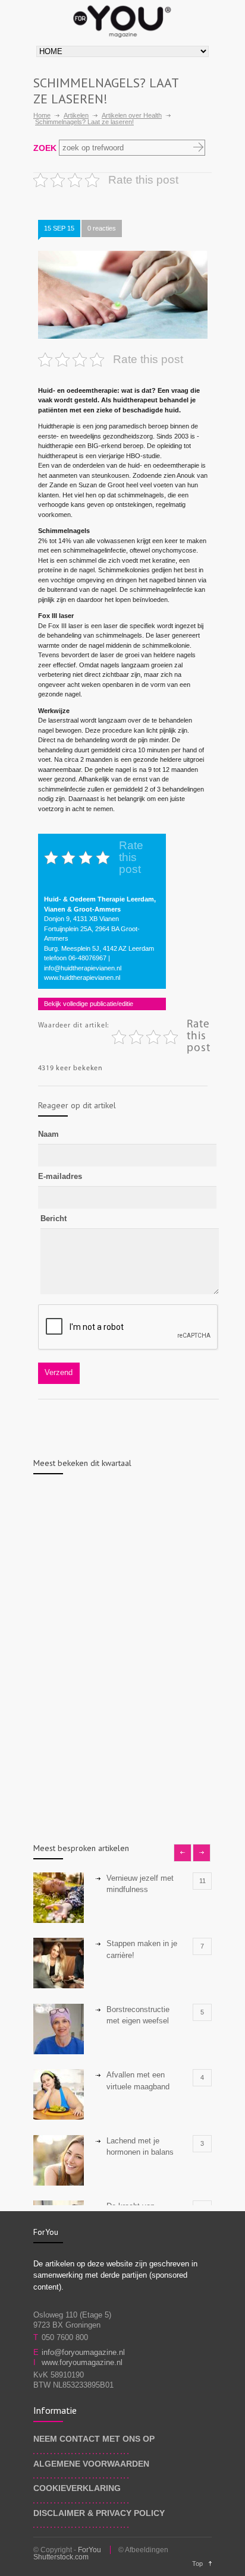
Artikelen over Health (132, 115)
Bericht (54, 1218)
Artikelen (76, 115)
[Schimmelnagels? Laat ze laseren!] (123, 295)
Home (42, 115)
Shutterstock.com (61, 2557)
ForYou (89, 2550)
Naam (48, 1134)
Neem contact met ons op (94, 2439)
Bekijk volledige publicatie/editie (89, 1004)
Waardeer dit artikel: (74, 1026)
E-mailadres (60, 1176)
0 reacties (102, 228)
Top (197, 2564)
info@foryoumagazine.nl (83, 2352)
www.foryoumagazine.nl (82, 2362)
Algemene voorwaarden (91, 2464)
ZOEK (45, 148)
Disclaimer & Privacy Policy (99, 2513)
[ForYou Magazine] (122, 19)
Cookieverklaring (77, 2488)
